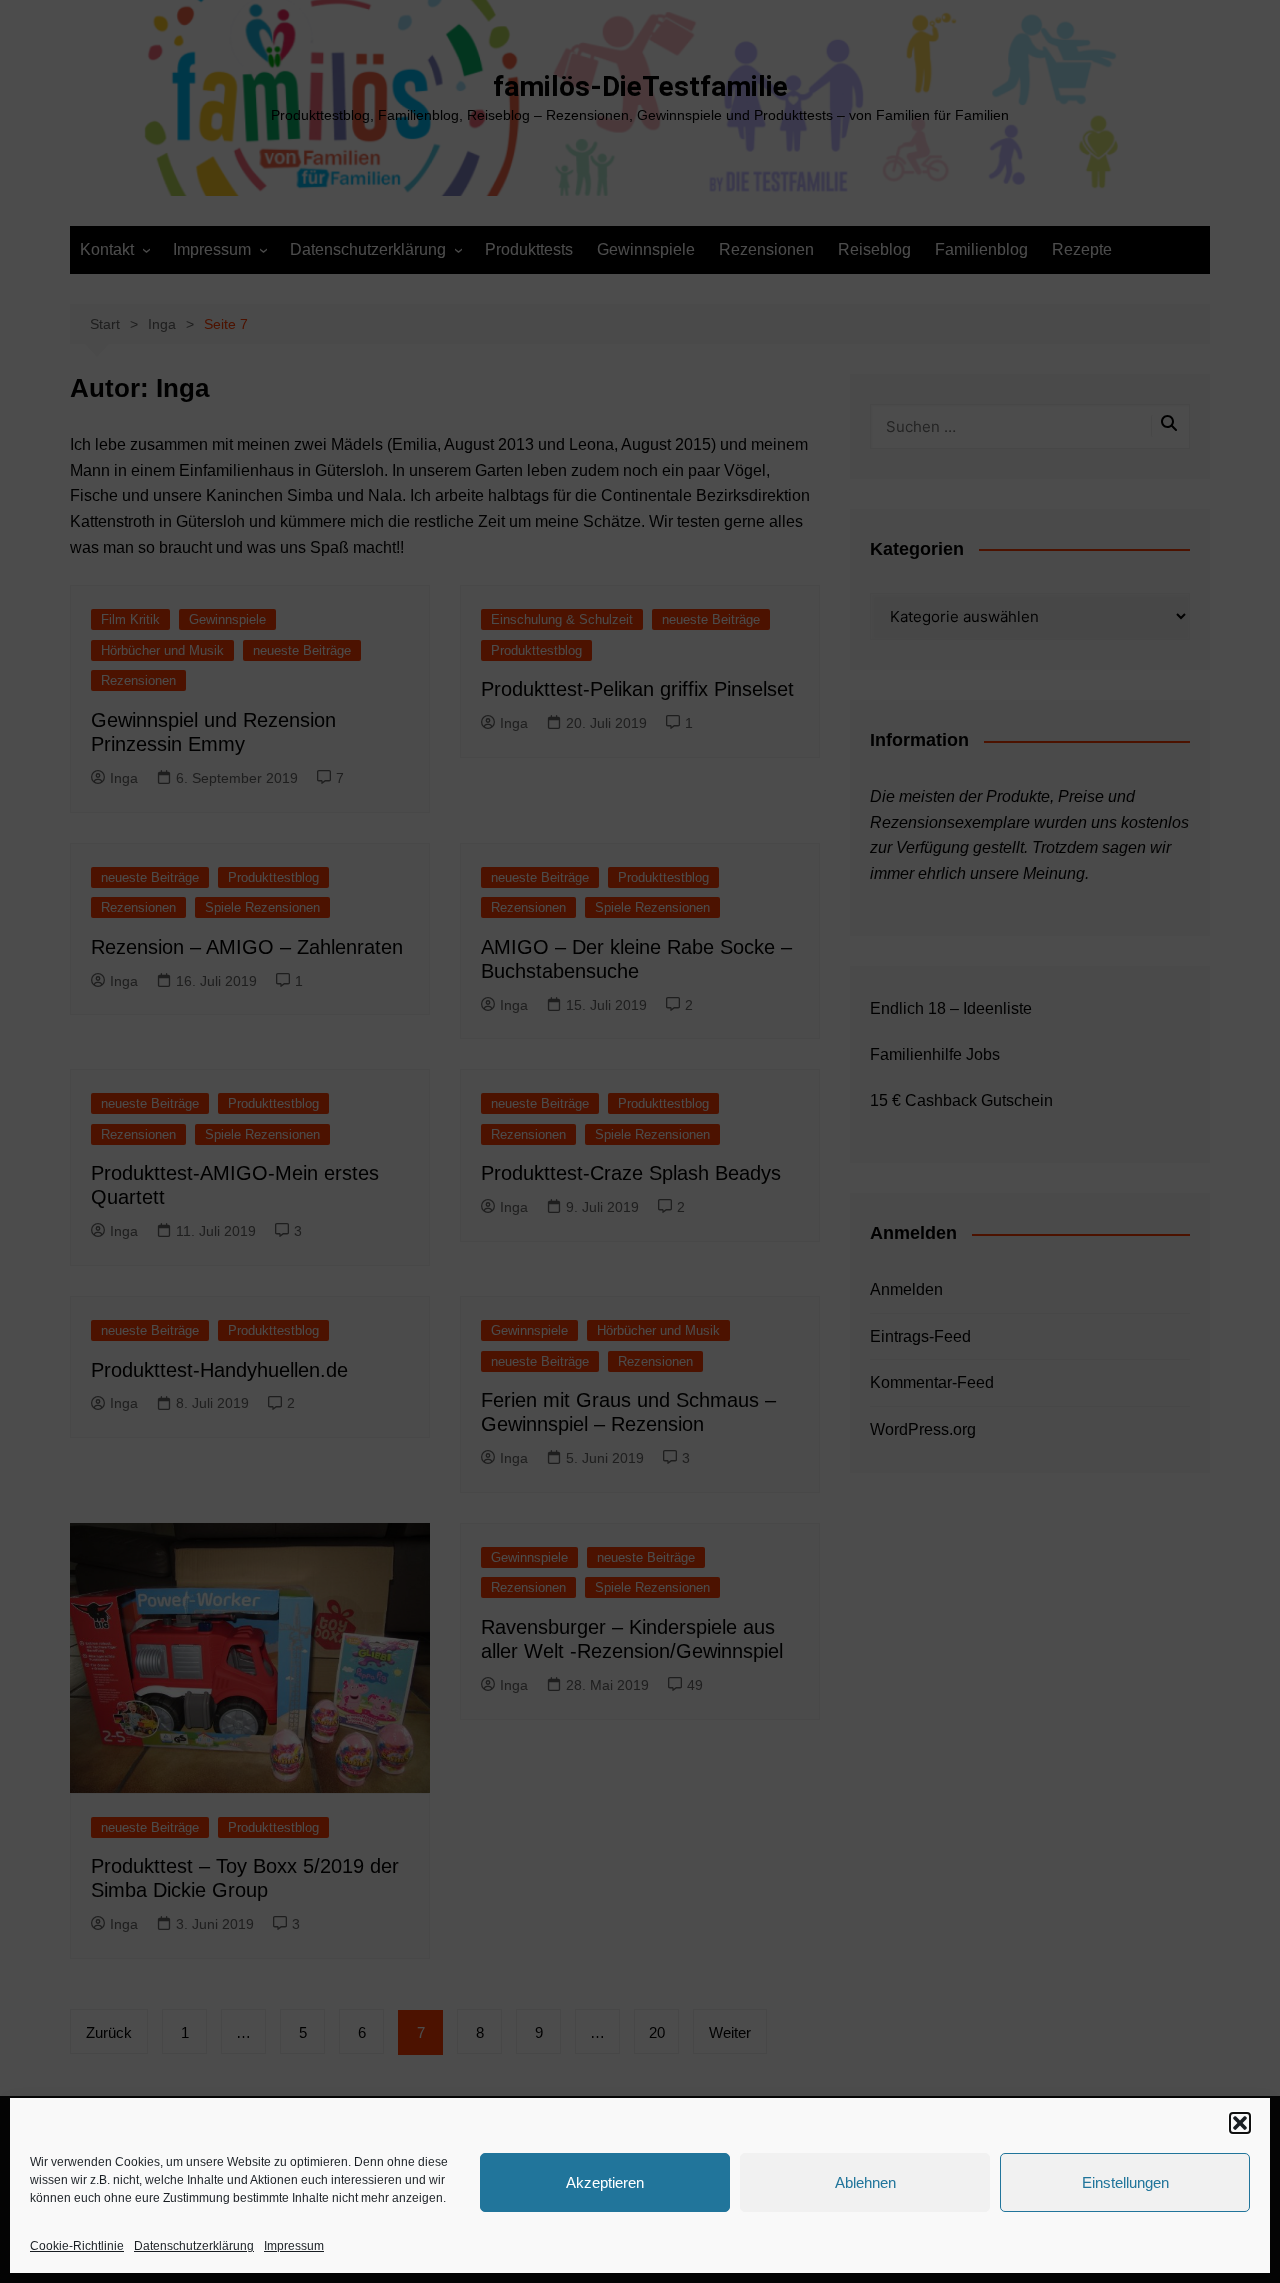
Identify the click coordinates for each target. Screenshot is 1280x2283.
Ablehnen (865, 2182)
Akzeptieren (605, 2182)
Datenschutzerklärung (194, 2246)
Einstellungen (1125, 2182)
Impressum (294, 2246)
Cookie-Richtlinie (77, 2246)
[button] (1240, 2123)
